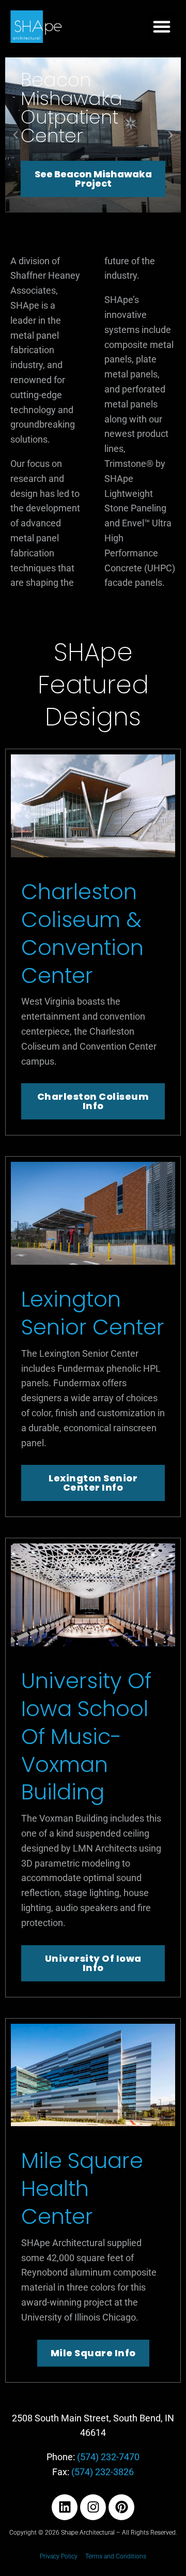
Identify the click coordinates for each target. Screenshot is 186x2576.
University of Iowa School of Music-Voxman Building (86, 1736)
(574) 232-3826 (103, 2472)
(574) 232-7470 (108, 2457)
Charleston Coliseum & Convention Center (82, 933)
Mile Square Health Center (82, 2188)
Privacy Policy (59, 2556)
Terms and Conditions (116, 2556)
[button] (162, 26)
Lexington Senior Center (93, 1313)
